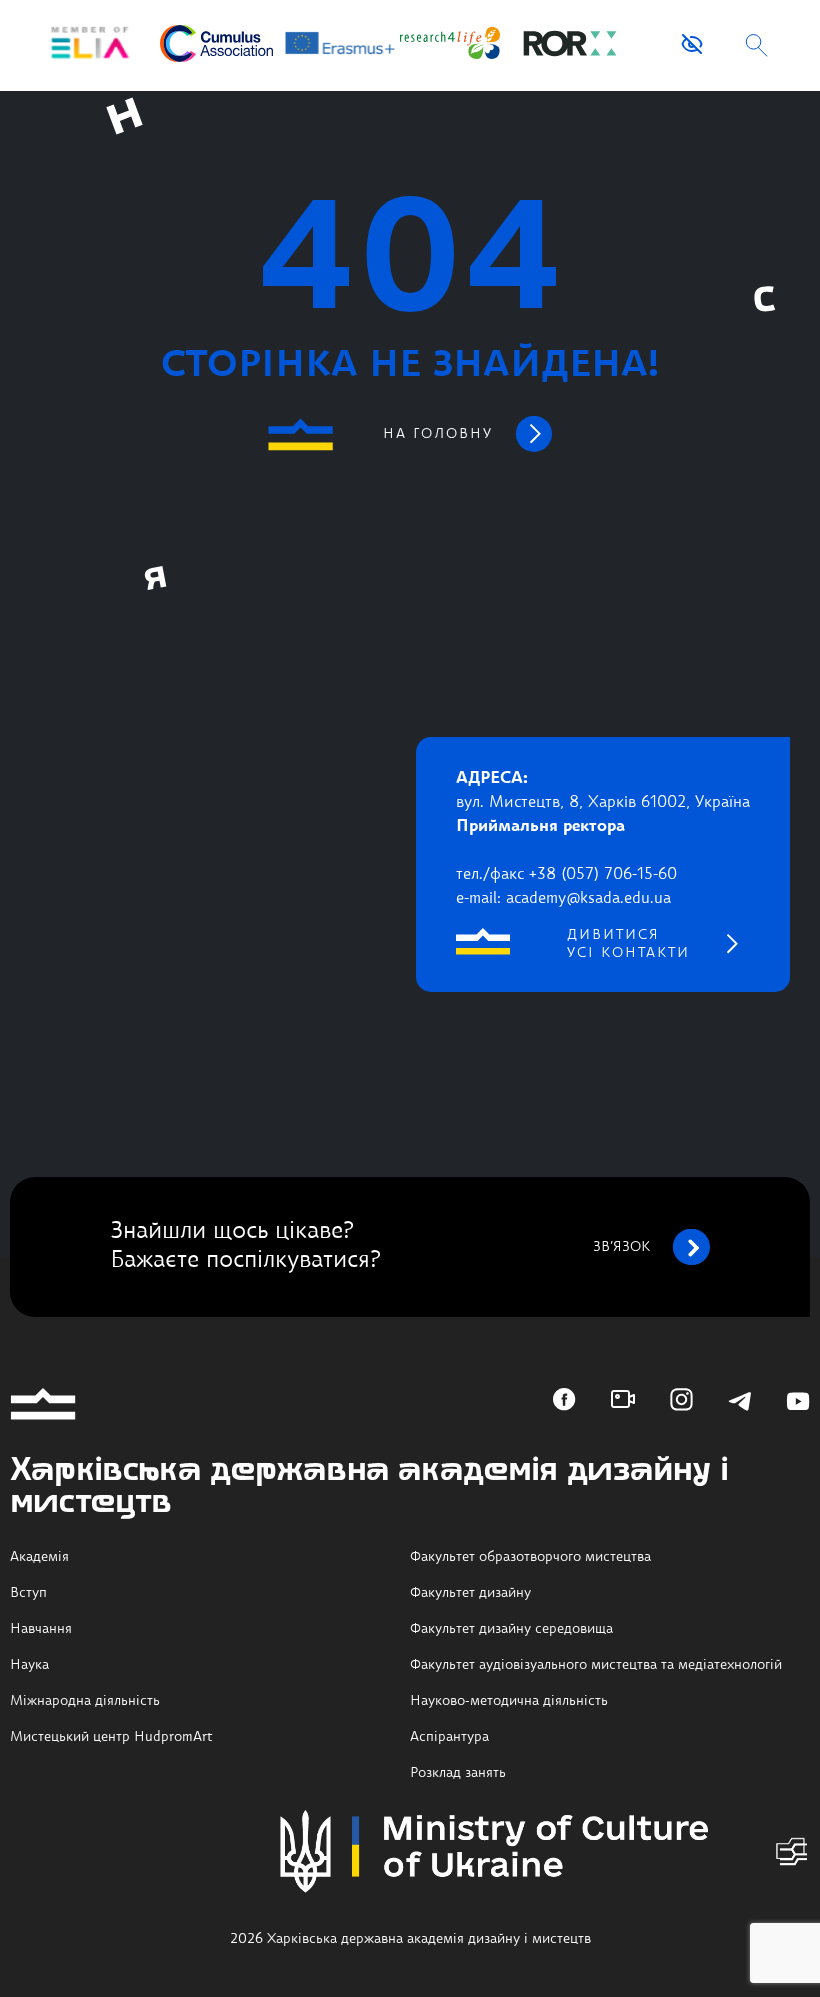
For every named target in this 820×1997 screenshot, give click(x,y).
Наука (29, 1665)
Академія (39, 1557)
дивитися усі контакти (628, 944)
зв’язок (621, 1247)
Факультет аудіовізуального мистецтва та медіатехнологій (596, 1665)
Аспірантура (449, 1737)
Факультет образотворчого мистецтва (530, 1557)
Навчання (41, 1629)
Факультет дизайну (470, 1593)
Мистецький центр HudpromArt (111, 1737)
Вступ (28, 1593)
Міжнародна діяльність (85, 1701)
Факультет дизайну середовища (511, 1629)
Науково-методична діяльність (509, 1701)
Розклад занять (458, 1773)
